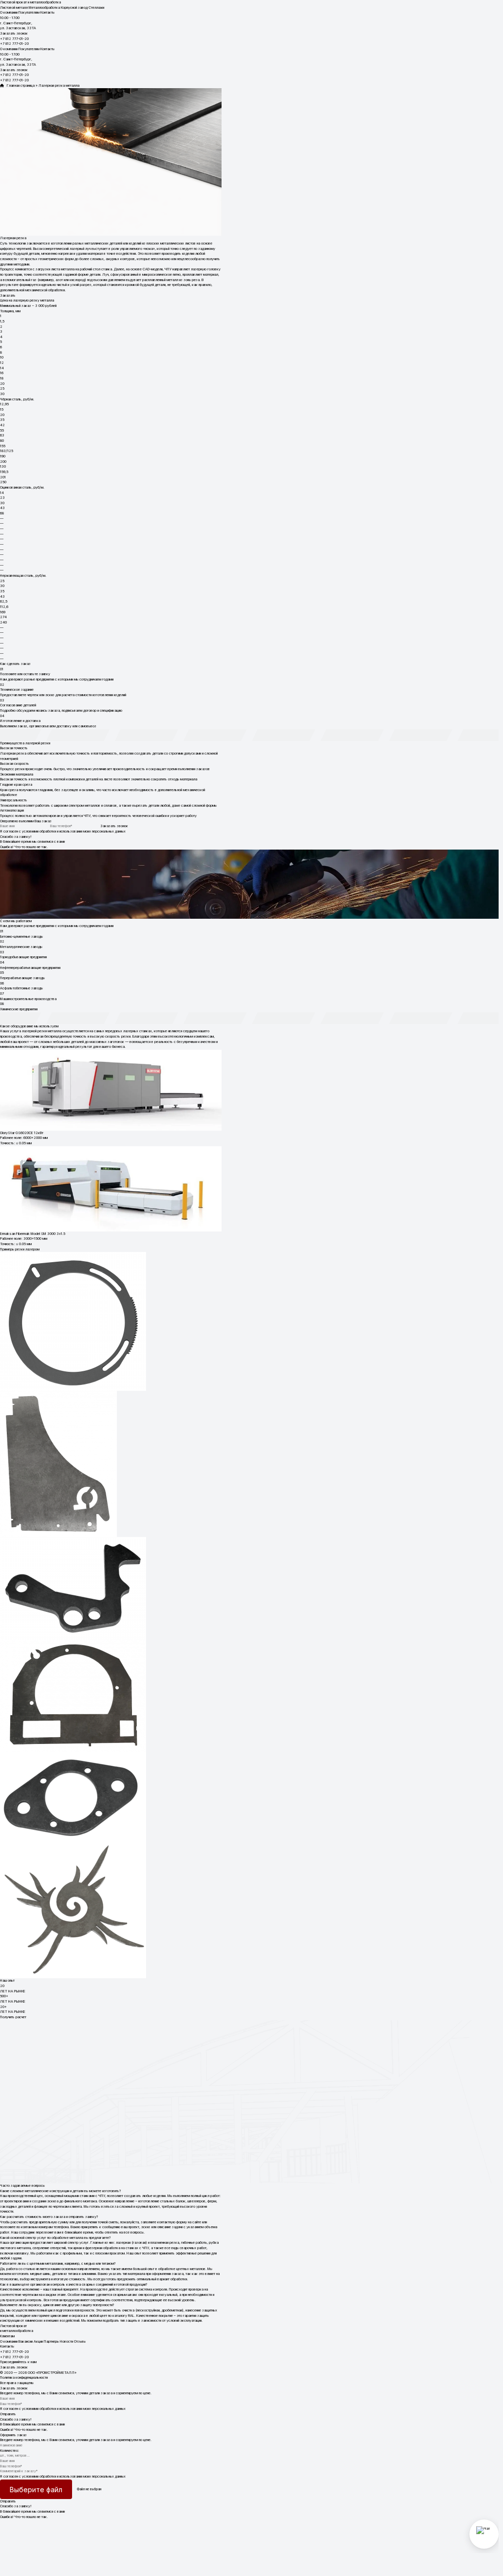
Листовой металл (14, 8)
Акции (38, 2341)
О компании (9, 12)
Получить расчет (13, 2017)
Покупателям (29, 12)
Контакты (47, 12)
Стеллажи (96, 8)
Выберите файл (36, 2490)
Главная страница (19, 85)
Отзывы (80, 2341)
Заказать (8, 295)
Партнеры (51, 2341)
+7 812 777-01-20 (14, 39)
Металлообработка (44, 8)
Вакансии (26, 2341)
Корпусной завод (74, 8)
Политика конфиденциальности (24, 2377)
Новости (66, 2341)
